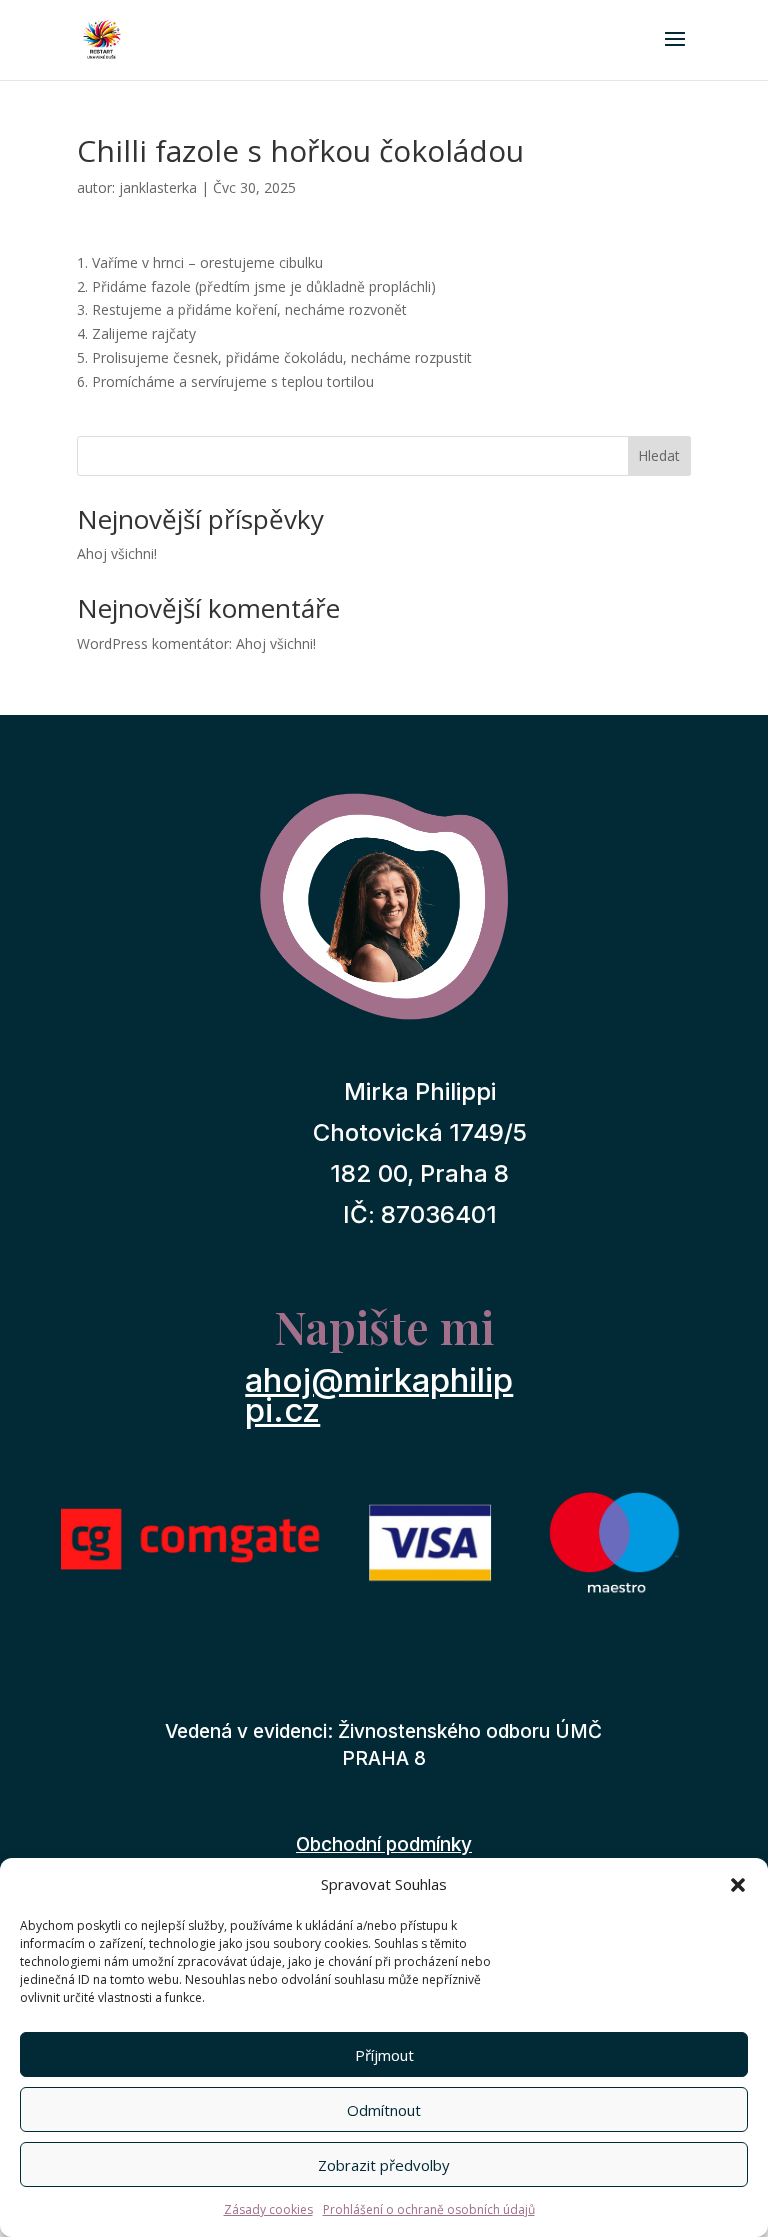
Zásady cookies (268, 2209)
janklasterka (158, 187)
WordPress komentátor (153, 643)
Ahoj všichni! (117, 553)
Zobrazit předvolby (384, 2165)
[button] (738, 1885)
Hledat (659, 455)
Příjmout (384, 2055)
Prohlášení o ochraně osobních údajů (429, 2209)
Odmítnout (384, 2110)
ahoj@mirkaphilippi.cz (379, 1395)
